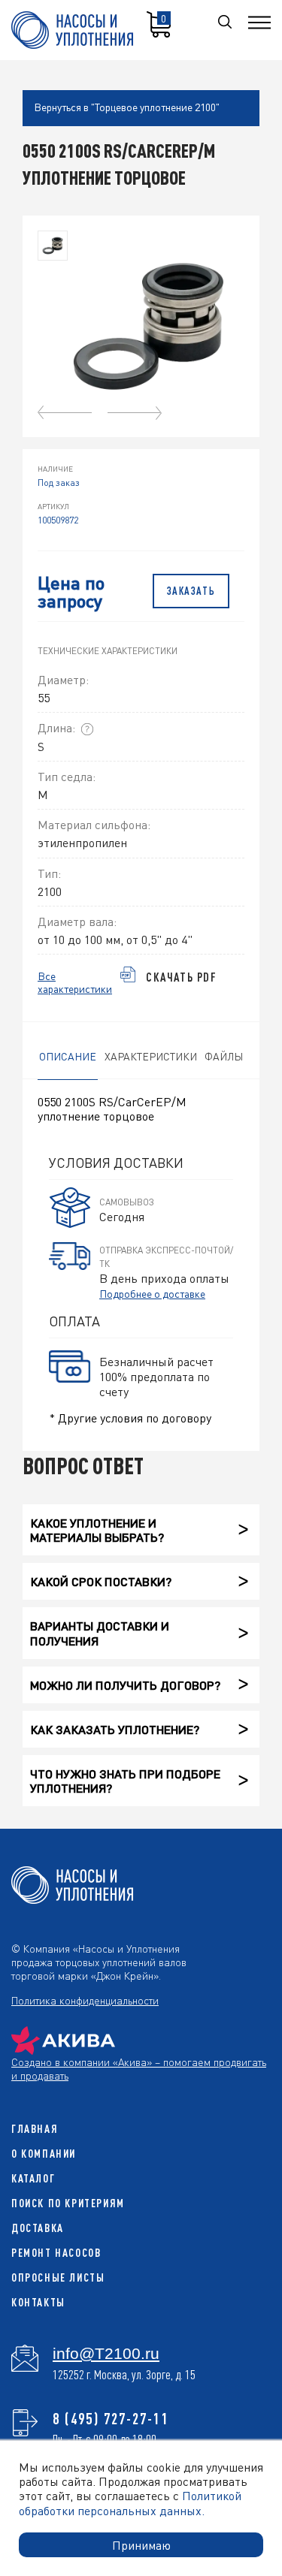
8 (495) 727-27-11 (111, 2418)
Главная (35, 2129)
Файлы (224, 1056)
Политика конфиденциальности (85, 2000)
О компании (44, 2154)
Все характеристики (75, 982)
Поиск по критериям (68, 2203)
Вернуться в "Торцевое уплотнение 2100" (127, 107)
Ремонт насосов (56, 2253)
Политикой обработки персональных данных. (130, 2502)
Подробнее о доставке (152, 1293)
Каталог (33, 2178)
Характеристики (151, 1056)
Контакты (38, 2302)
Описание (68, 1056)
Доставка (38, 2228)
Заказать (191, 591)
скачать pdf (182, 977)
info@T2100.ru (106, 2354)
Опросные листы (58, 2277)
